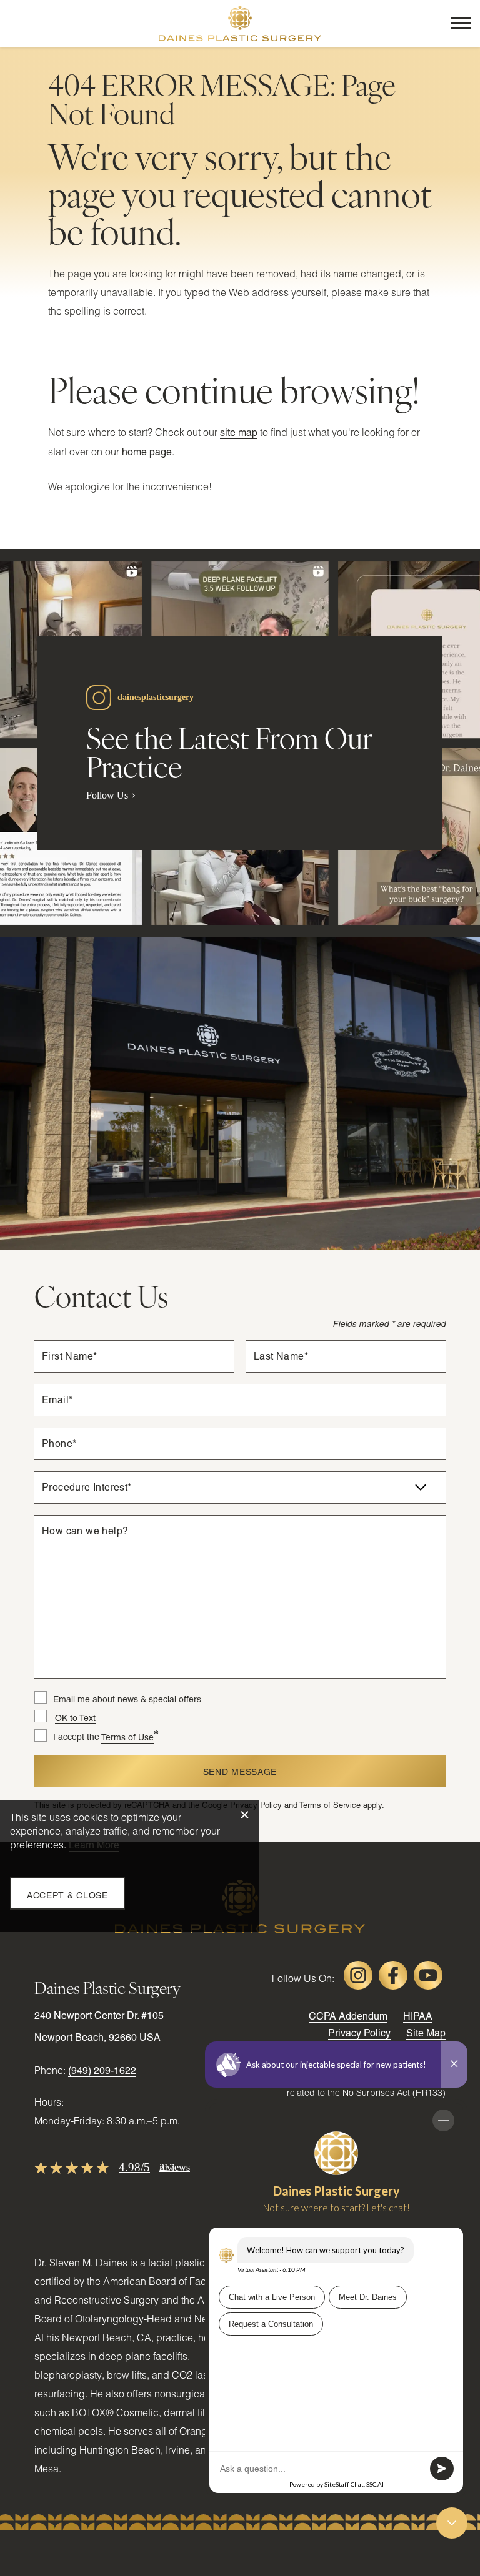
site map (239, 432)
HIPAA (418, 2016)
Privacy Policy (359, 2033)
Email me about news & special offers (127, 1699)
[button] (461, 23)
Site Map (426, 2033)
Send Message (240, 1772)
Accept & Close (67, 1895)
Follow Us (107, 795)
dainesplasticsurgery (156, 697)
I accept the (67, 1737)
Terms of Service (330, 1805)
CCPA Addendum (348, 2016)
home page (147, 452)
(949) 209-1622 (102, 2070)
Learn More (94, 1845)
